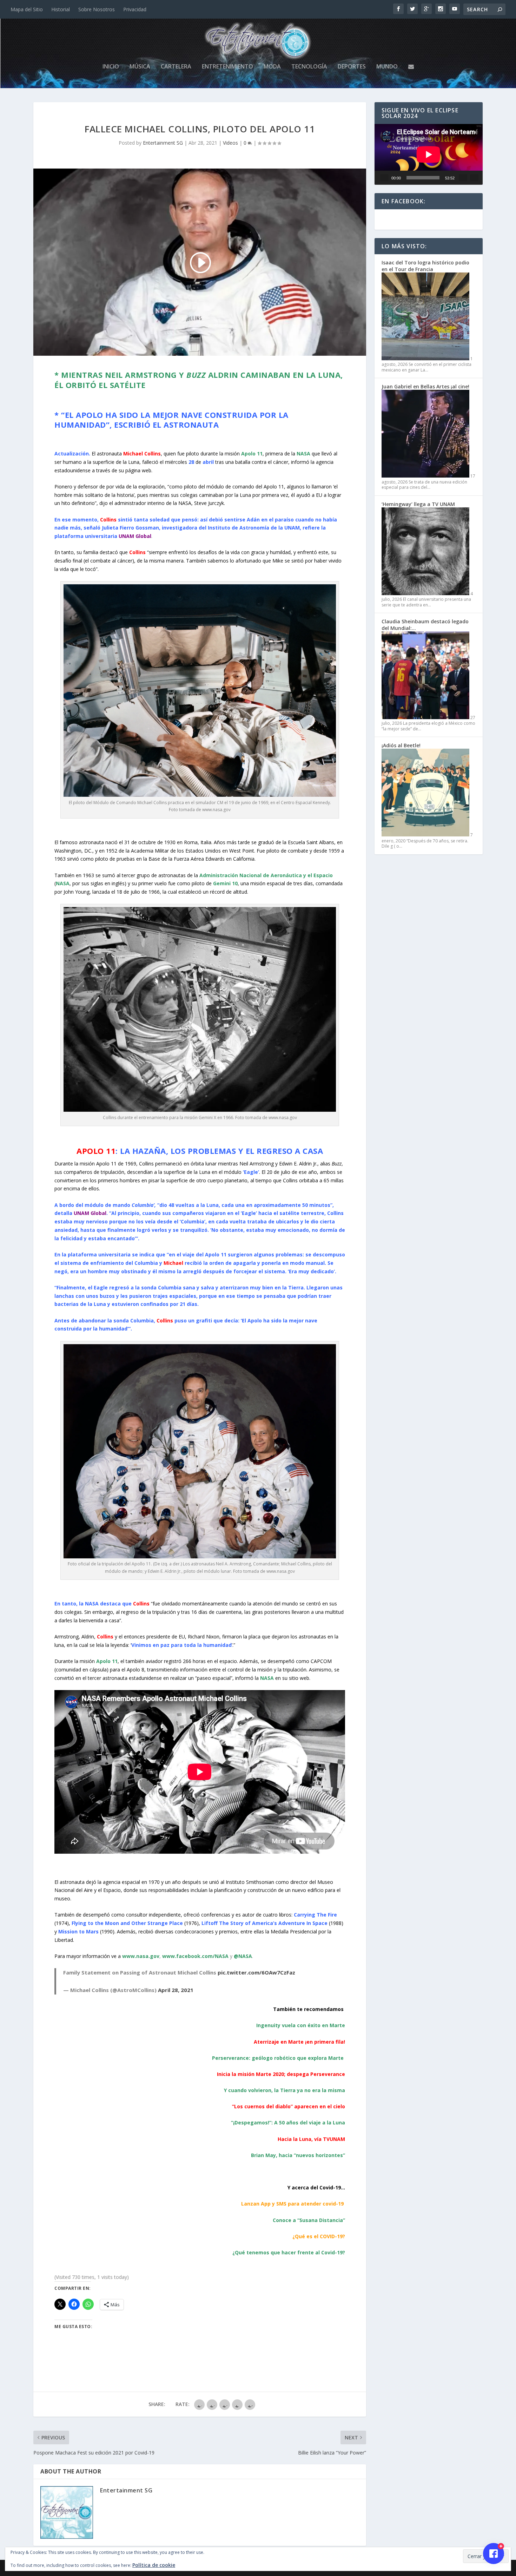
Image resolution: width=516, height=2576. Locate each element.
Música (140, 67)
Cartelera (176, 67)
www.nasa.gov (141, 1956)
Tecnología (309, 67)
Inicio (111, 67)
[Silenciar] (463, 178)
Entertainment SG (163, 143)
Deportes (352, 67)
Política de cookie (154, 2565)
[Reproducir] (384, 178)
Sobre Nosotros (97, 9)
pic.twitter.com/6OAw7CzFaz (256, 1972)
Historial (61, 9)
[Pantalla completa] (474, 178)
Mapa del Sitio (27, 9)
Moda (272, 67)
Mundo (387, 67)
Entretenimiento (227, 67)
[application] (429, 154)
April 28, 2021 (176, 1990)
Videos (230, 143)
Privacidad (135, 9)
